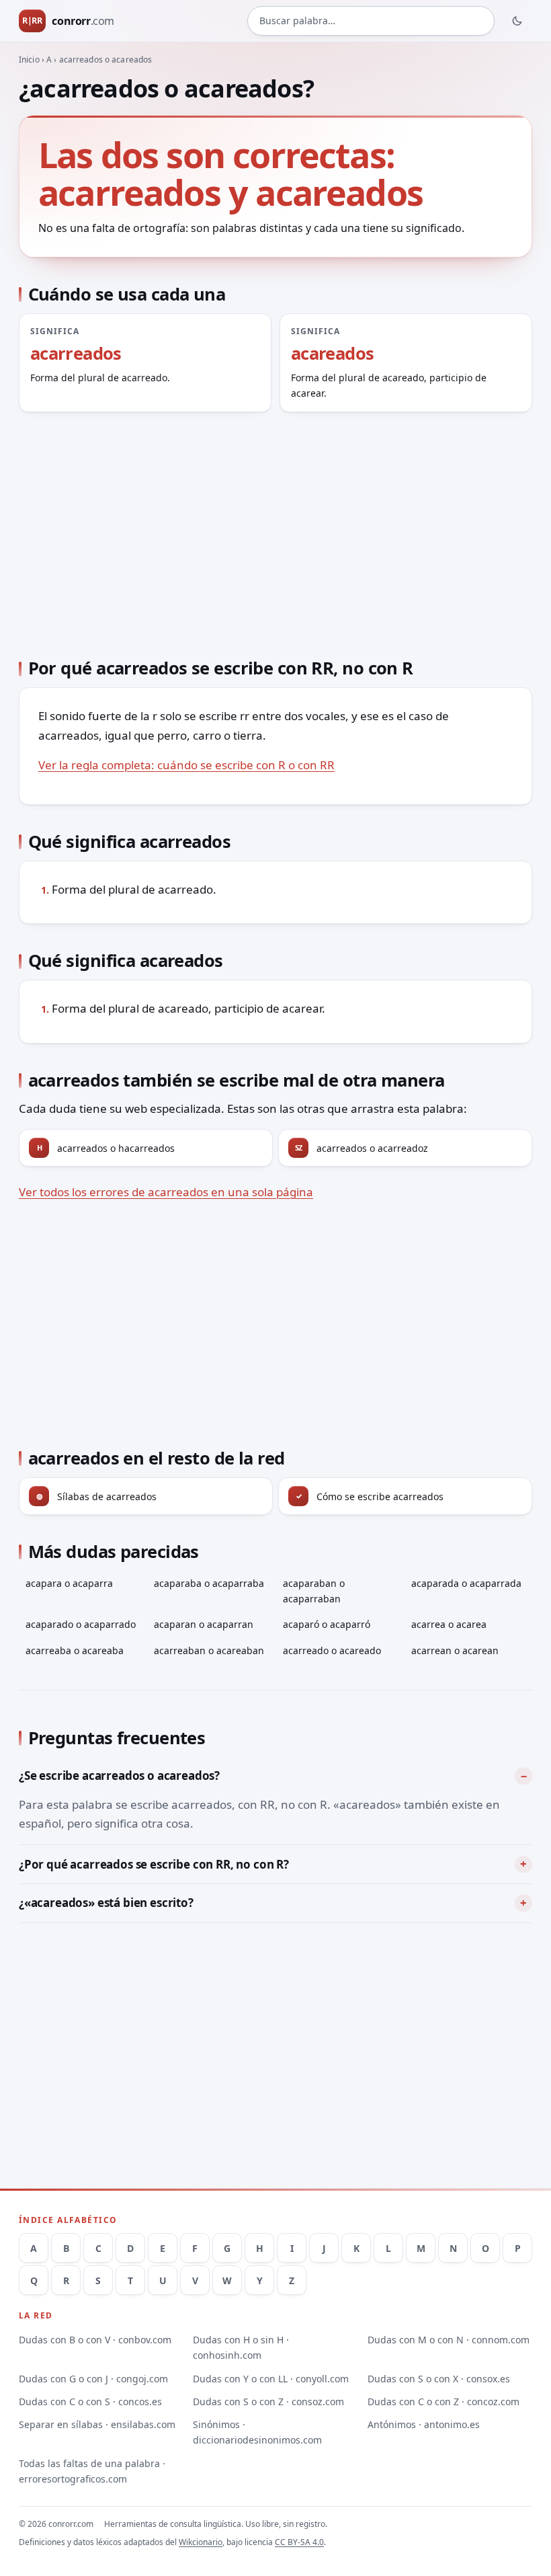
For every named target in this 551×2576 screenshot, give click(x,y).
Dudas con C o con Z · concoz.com (443, 2402)
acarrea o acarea (449, 1624)
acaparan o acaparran (204, 1624)
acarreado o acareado (332, 1650)
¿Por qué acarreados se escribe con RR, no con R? (154, 1864)
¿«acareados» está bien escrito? (106, 1903)
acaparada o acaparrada (466, 1583)
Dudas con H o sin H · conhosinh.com (241, 2347)
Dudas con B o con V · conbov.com (95, 2340)
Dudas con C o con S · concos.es (90, 2402)
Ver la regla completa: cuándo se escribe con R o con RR (186, 765)
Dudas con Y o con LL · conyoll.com (271, 2379)
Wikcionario (201, 2542)
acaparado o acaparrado (81, 1624)
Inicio (29, 60)
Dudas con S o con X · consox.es (439, 2379)
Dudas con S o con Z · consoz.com (268, 2402)
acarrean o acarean (455, 1650)
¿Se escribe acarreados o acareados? (119, 1775)
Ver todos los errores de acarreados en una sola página (166, 1192)
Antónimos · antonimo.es (424, 2424)
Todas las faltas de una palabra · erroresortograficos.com (92, 2471)
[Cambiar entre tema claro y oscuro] (517, 21)
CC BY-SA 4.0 (299, 2542)
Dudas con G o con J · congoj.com (93, 2379)
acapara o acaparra (69, 1583)
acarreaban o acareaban (209, 1650)
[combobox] (371, 21)
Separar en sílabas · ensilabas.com (97, 2424)
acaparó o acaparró (327, 1624)
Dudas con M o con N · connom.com (449, 2340)
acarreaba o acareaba (75, 1650)
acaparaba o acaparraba (209, 1583)
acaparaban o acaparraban (314, 1591)
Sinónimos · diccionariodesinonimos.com (257, 2432)
